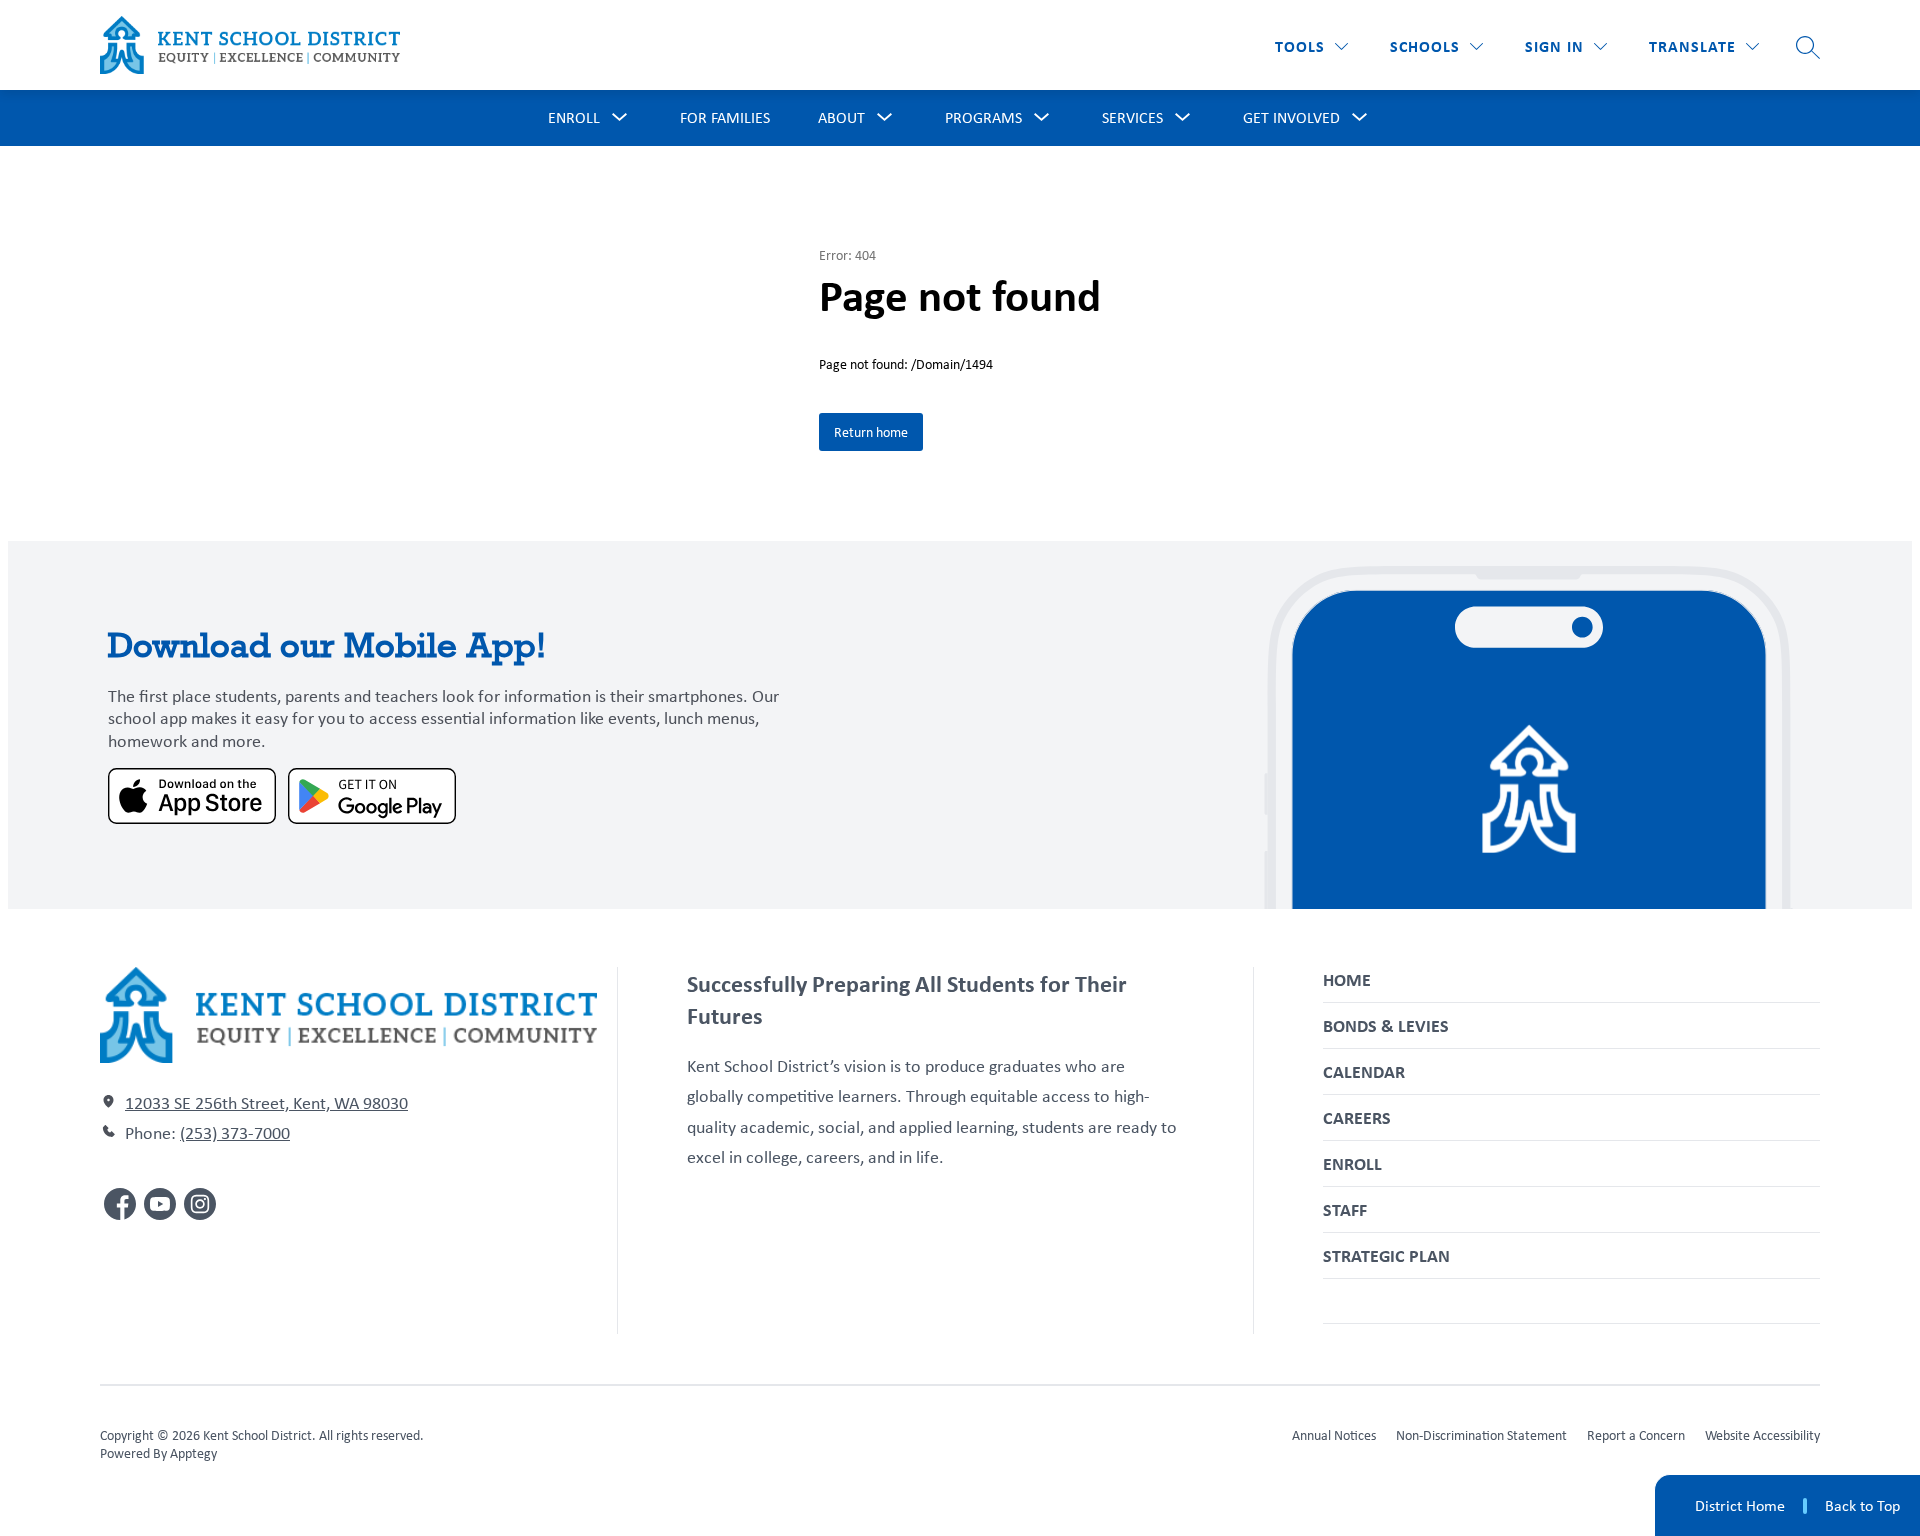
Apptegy (193, 1453)
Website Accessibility (1762, 1435)
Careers (1357, 1117)
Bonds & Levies (1386, 1025)
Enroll (1352, 1163)
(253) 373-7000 (235, 1133)
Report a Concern (1636, 1435)
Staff (1345, 1209)
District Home (1740, 1505)
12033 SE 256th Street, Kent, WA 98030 (266, 1103)
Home (1347, 979)
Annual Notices (1334, 1435)
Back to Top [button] (1862, 1506)
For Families (725, 117)
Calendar (1364, 1071)
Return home (871, 432)
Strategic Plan (1386, 1255)
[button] (1566, 46)
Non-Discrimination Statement (1481, 1435)
